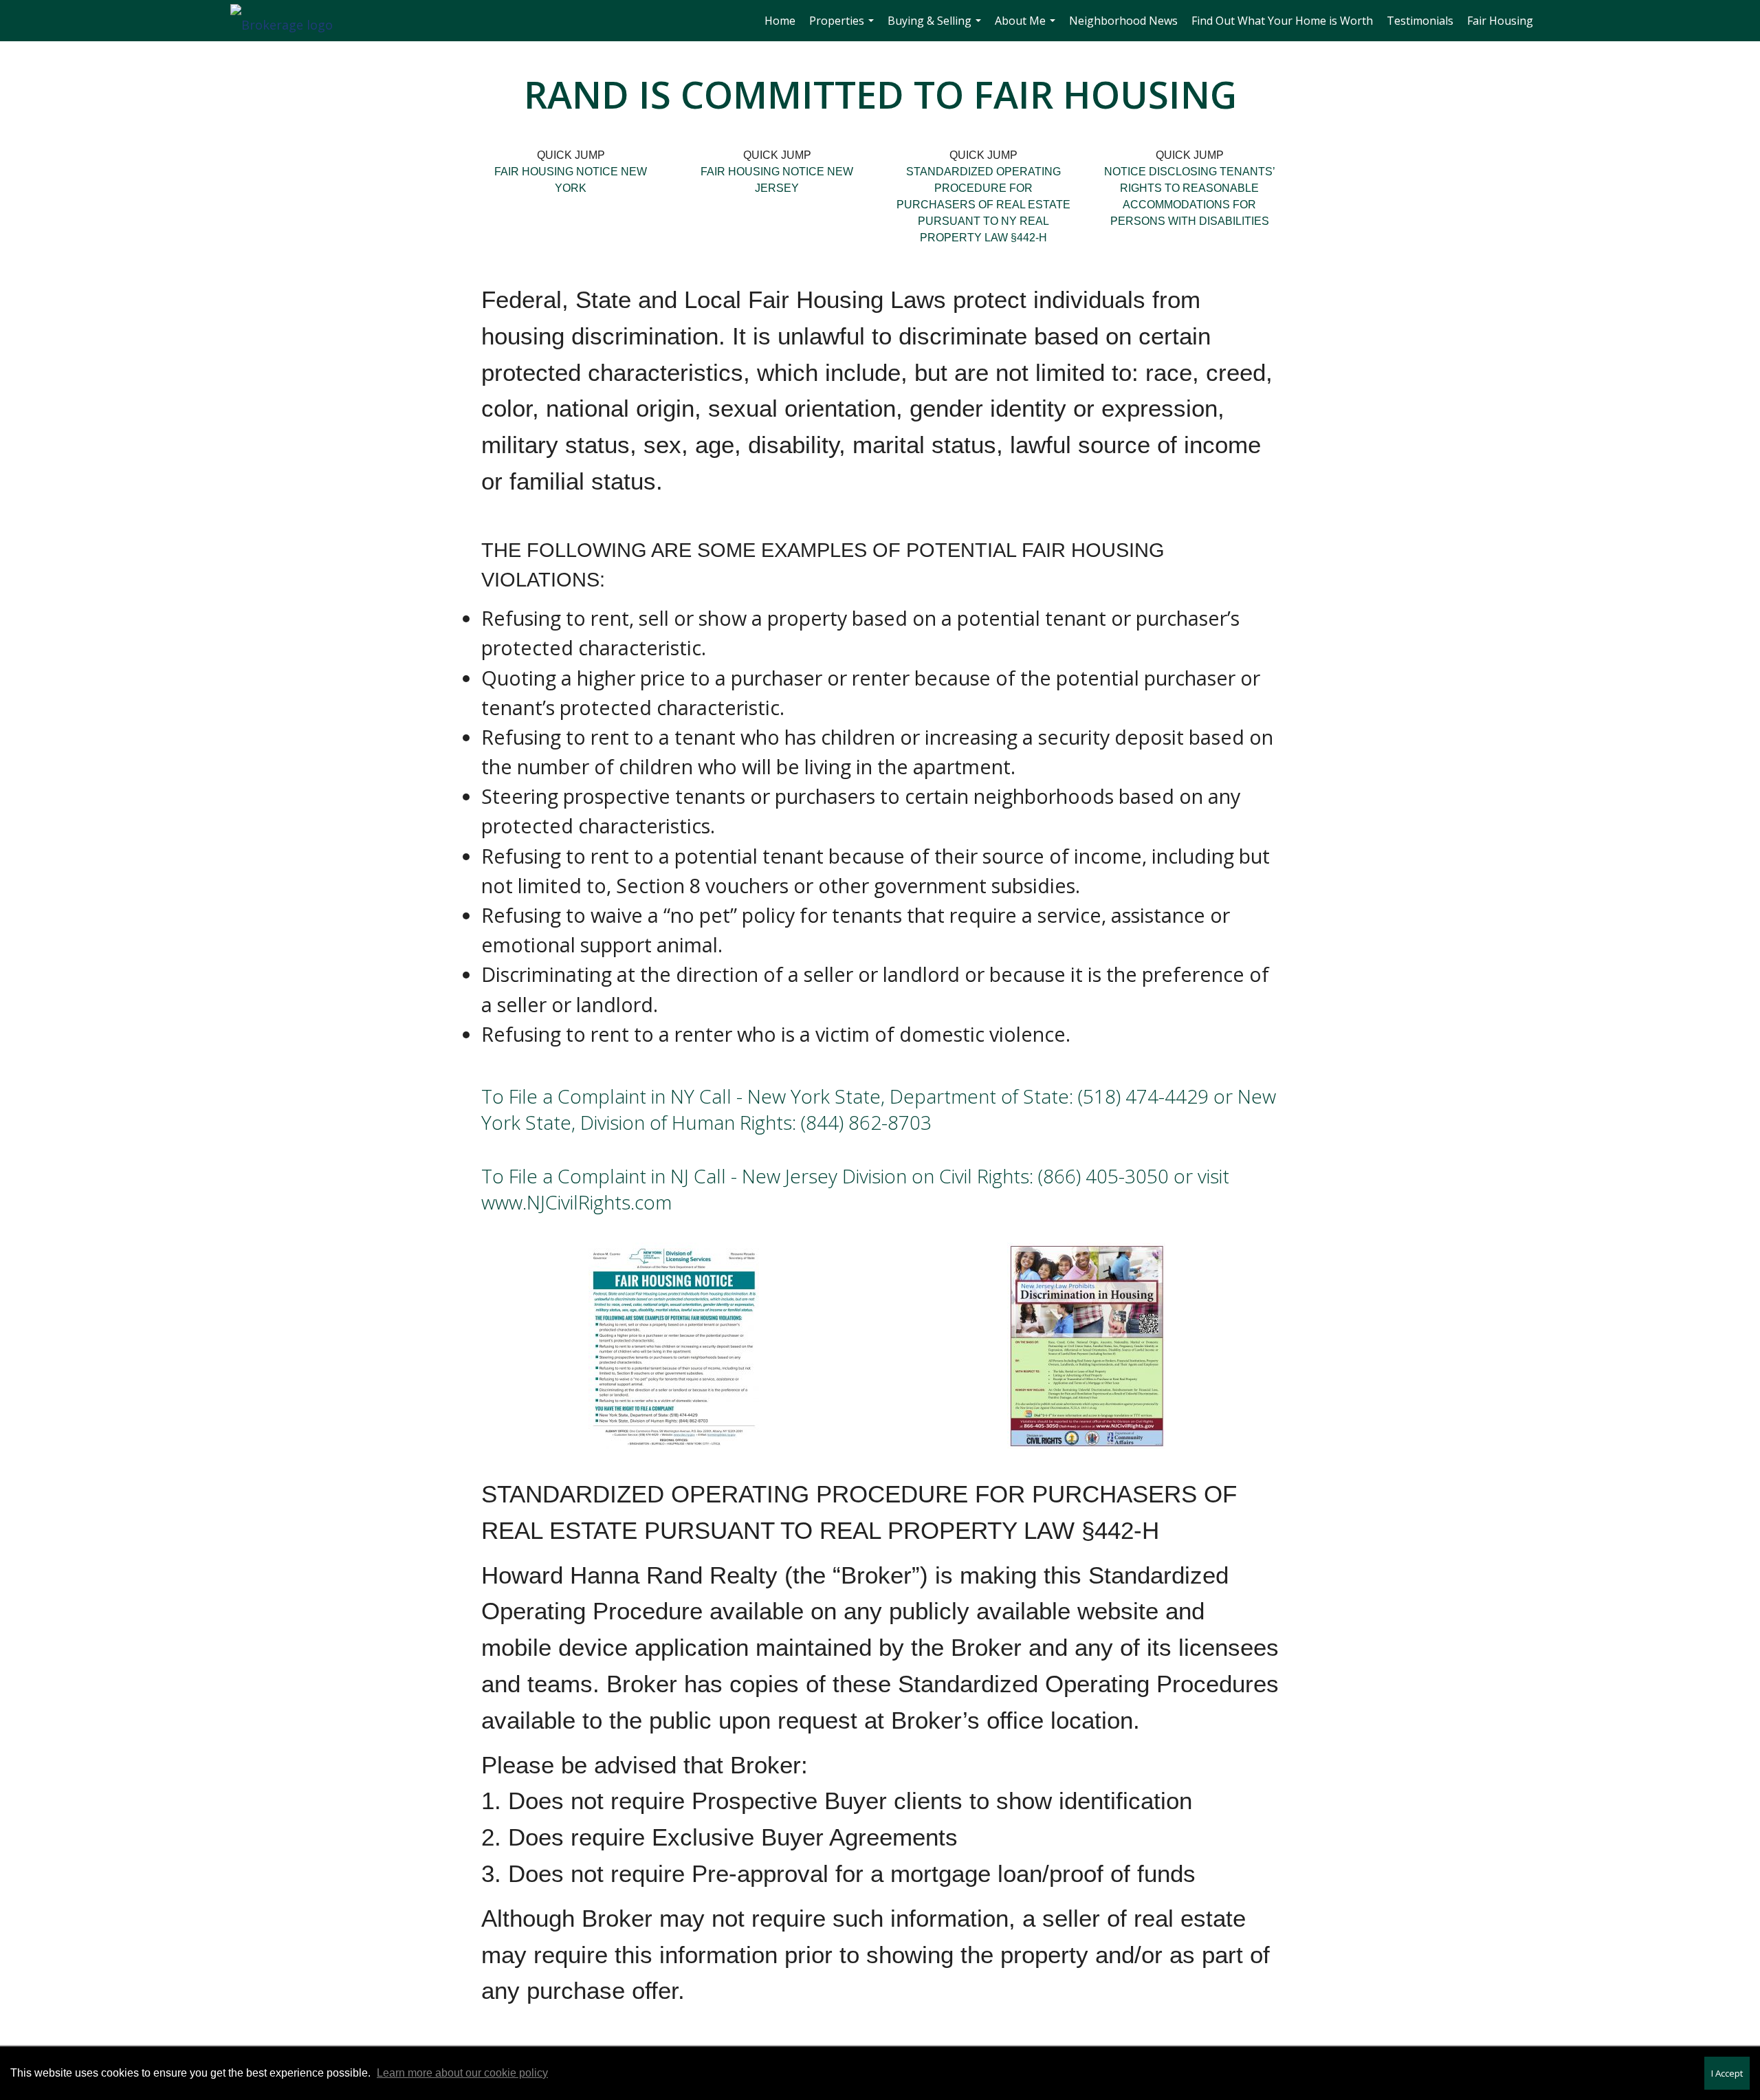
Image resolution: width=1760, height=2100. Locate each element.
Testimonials (1420, 21)
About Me (1027, 27)
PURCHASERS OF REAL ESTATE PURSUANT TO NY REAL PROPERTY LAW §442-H (983, 221)
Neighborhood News (1123, 21)
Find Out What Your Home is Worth (1282, 21)
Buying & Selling (936, 27)
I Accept (1727, 2073)
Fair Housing (1500, 21)
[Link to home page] (288, 21)
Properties (843, 27)
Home (780, 21)
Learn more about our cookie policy (462, 2073)
